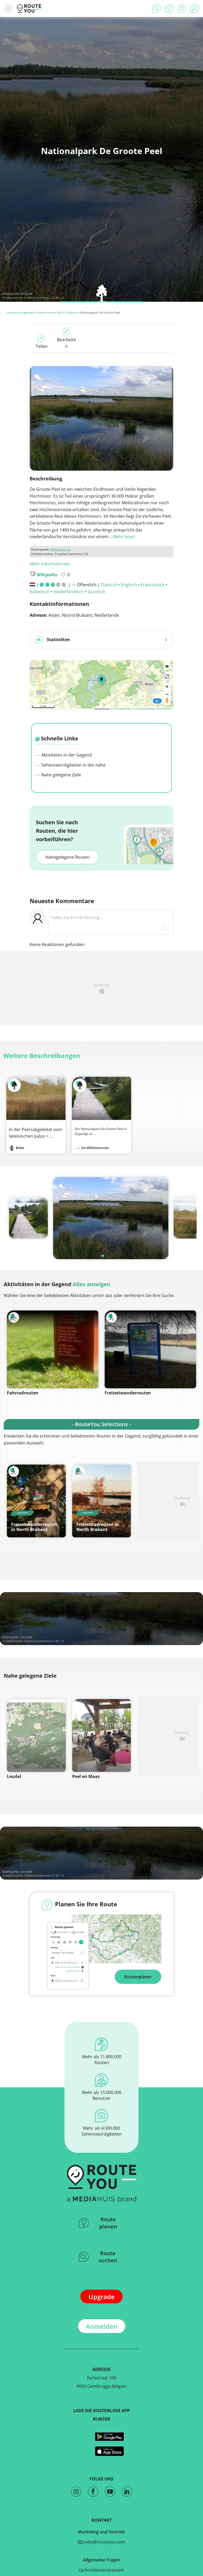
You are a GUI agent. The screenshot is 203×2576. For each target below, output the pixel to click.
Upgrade (102, 2297)
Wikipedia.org (61, 549)
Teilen (42, 346)
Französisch (153, 585)
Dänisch (109, 585)
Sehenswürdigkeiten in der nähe (73, 765)
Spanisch (96, 592)
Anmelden (102, 2326)
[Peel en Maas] (102, 1735)
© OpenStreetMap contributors (152, 709)
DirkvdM (26, 294)
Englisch (129, 585)
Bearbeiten (66, 343)
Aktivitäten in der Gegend (66, 755)
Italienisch (40, 592)
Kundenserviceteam (104, 2570)
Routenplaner (138, 1977)
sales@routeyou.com (104, 2542)
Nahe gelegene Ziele (61, 775)
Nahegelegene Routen (68, 857)
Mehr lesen (124, 537)
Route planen (108, 2223)
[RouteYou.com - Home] (29, 8)
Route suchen (108, 2257)
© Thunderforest (121, 709)
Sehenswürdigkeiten (20, 312)
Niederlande (46, 312)
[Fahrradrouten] (53, 1349)
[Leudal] (36, 1735)
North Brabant (67, 312)
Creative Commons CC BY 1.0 (44, 298)
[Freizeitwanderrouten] (150, 1349)
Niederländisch (68, 592)
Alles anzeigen (91, 1284)
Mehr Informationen (50, 564)
